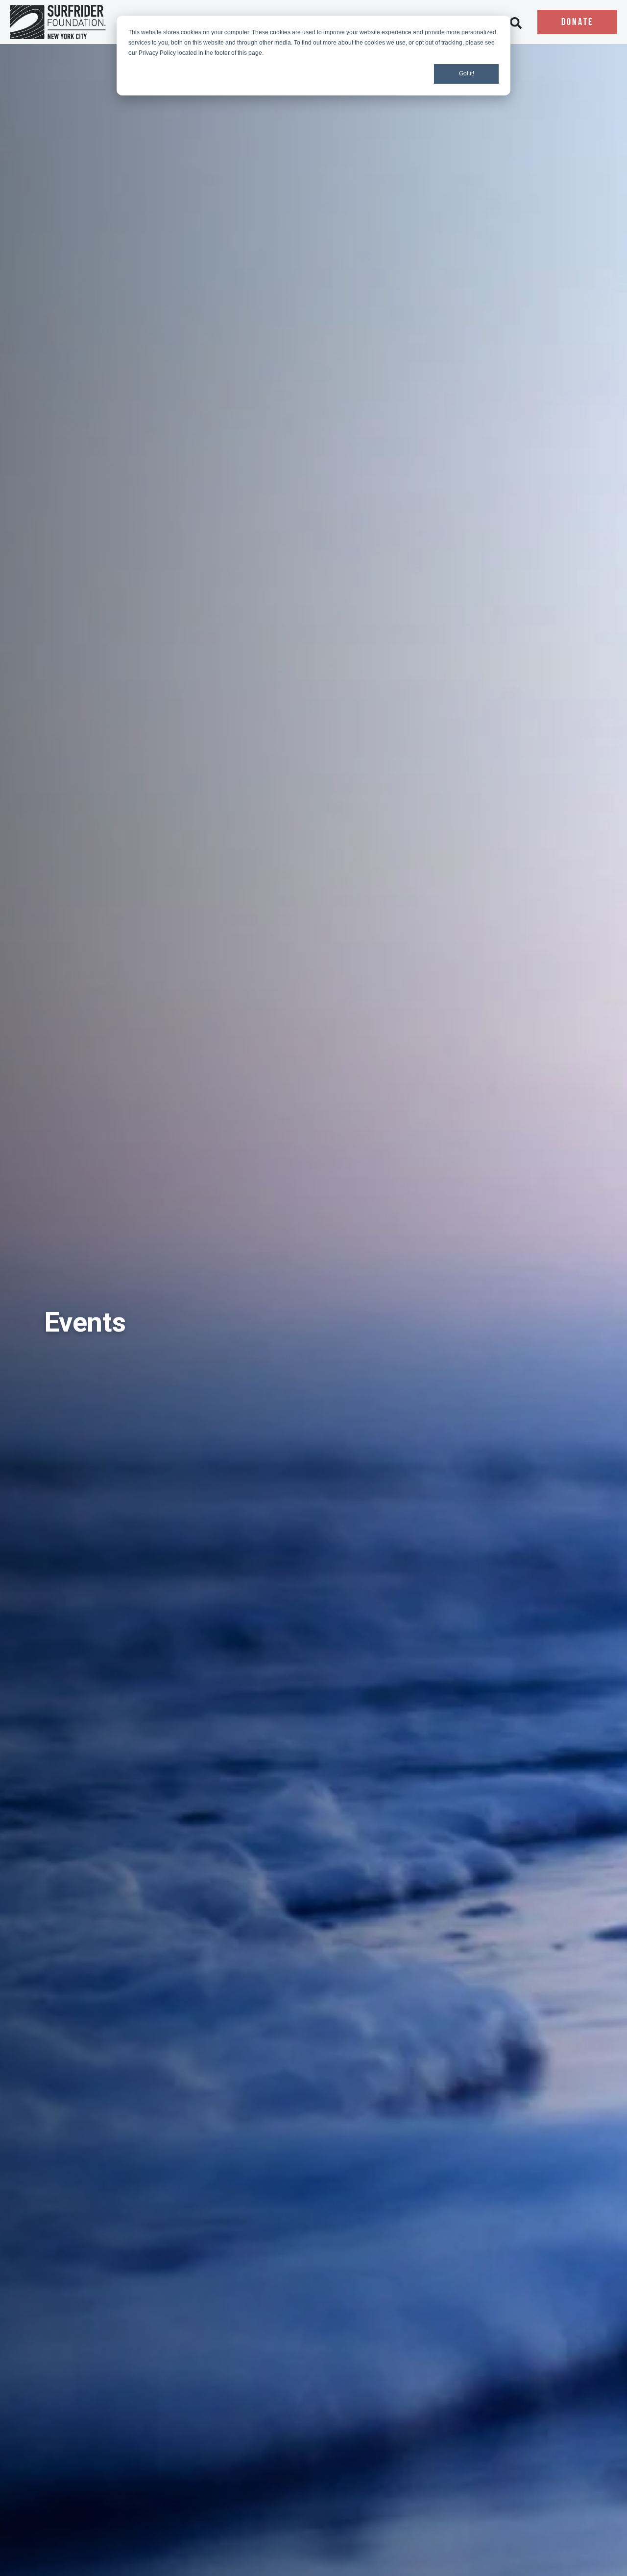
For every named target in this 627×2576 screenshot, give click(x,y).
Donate (577, 23)
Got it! (467, 73)
